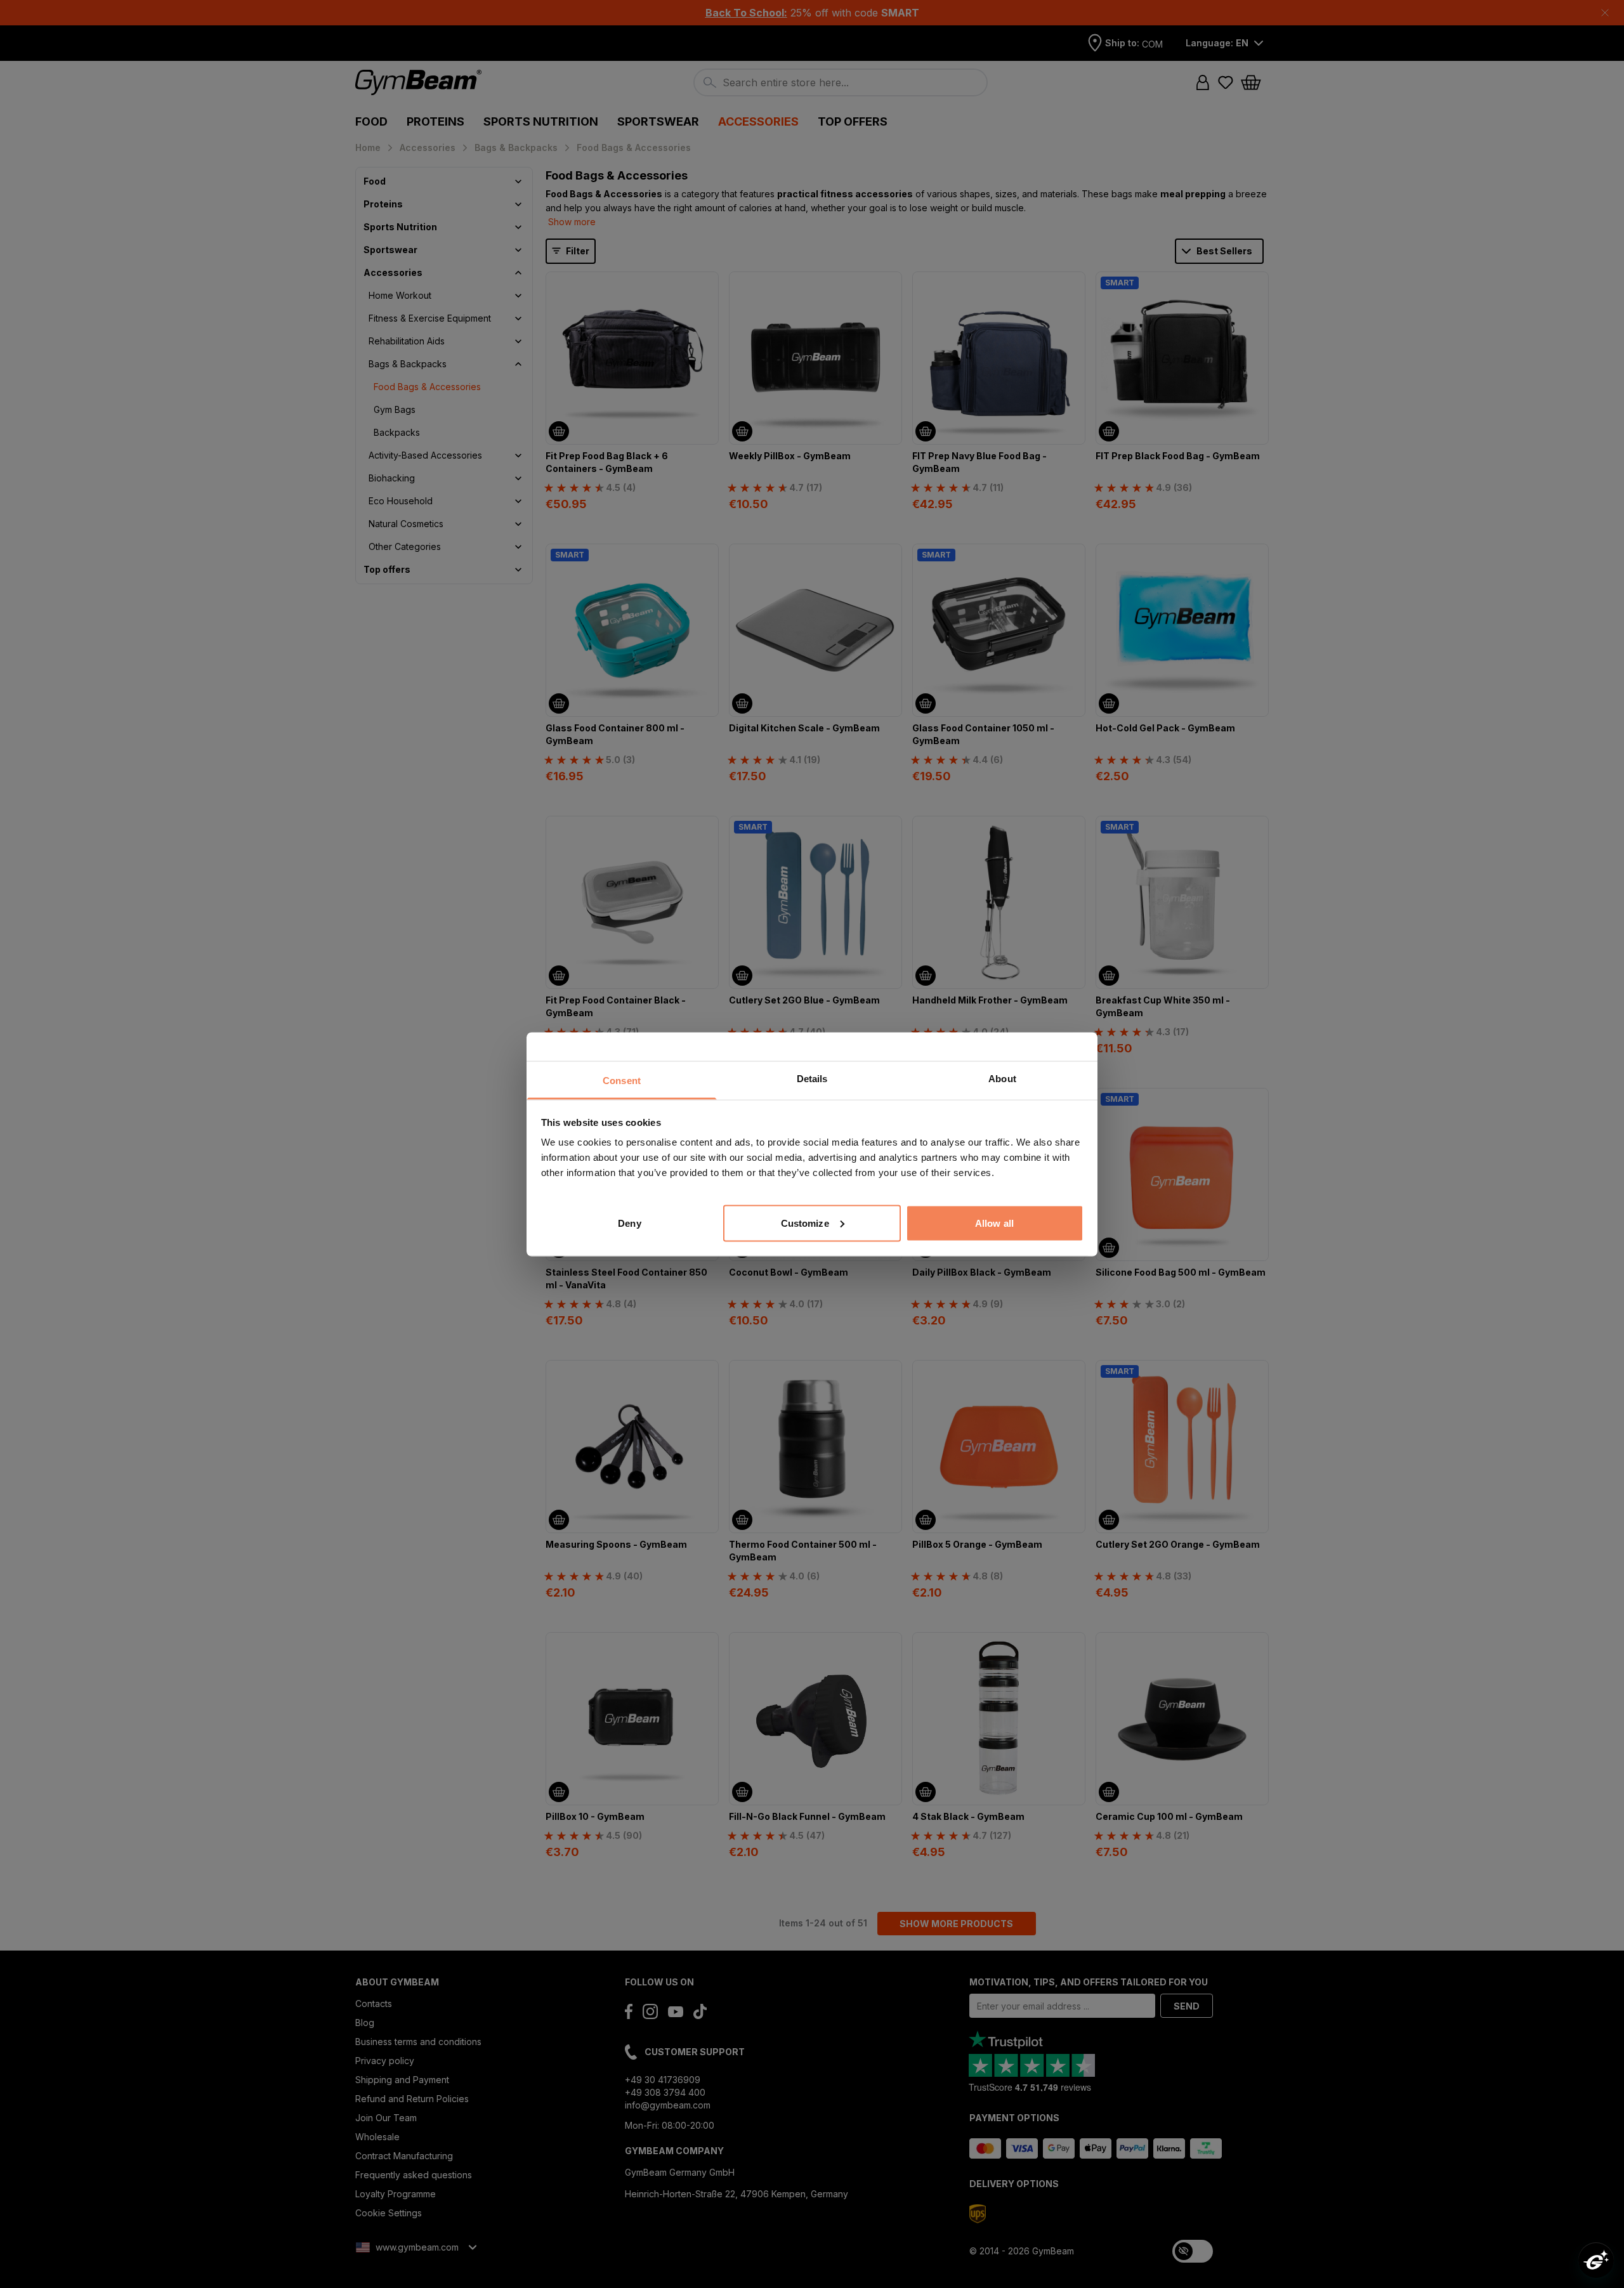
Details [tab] (812, 1078)
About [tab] (1002, 1078)
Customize (805, 1223)
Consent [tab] (622, 1080)
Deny (629, 1223)
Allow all (994, 1223)
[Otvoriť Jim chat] (1596, 2260)
